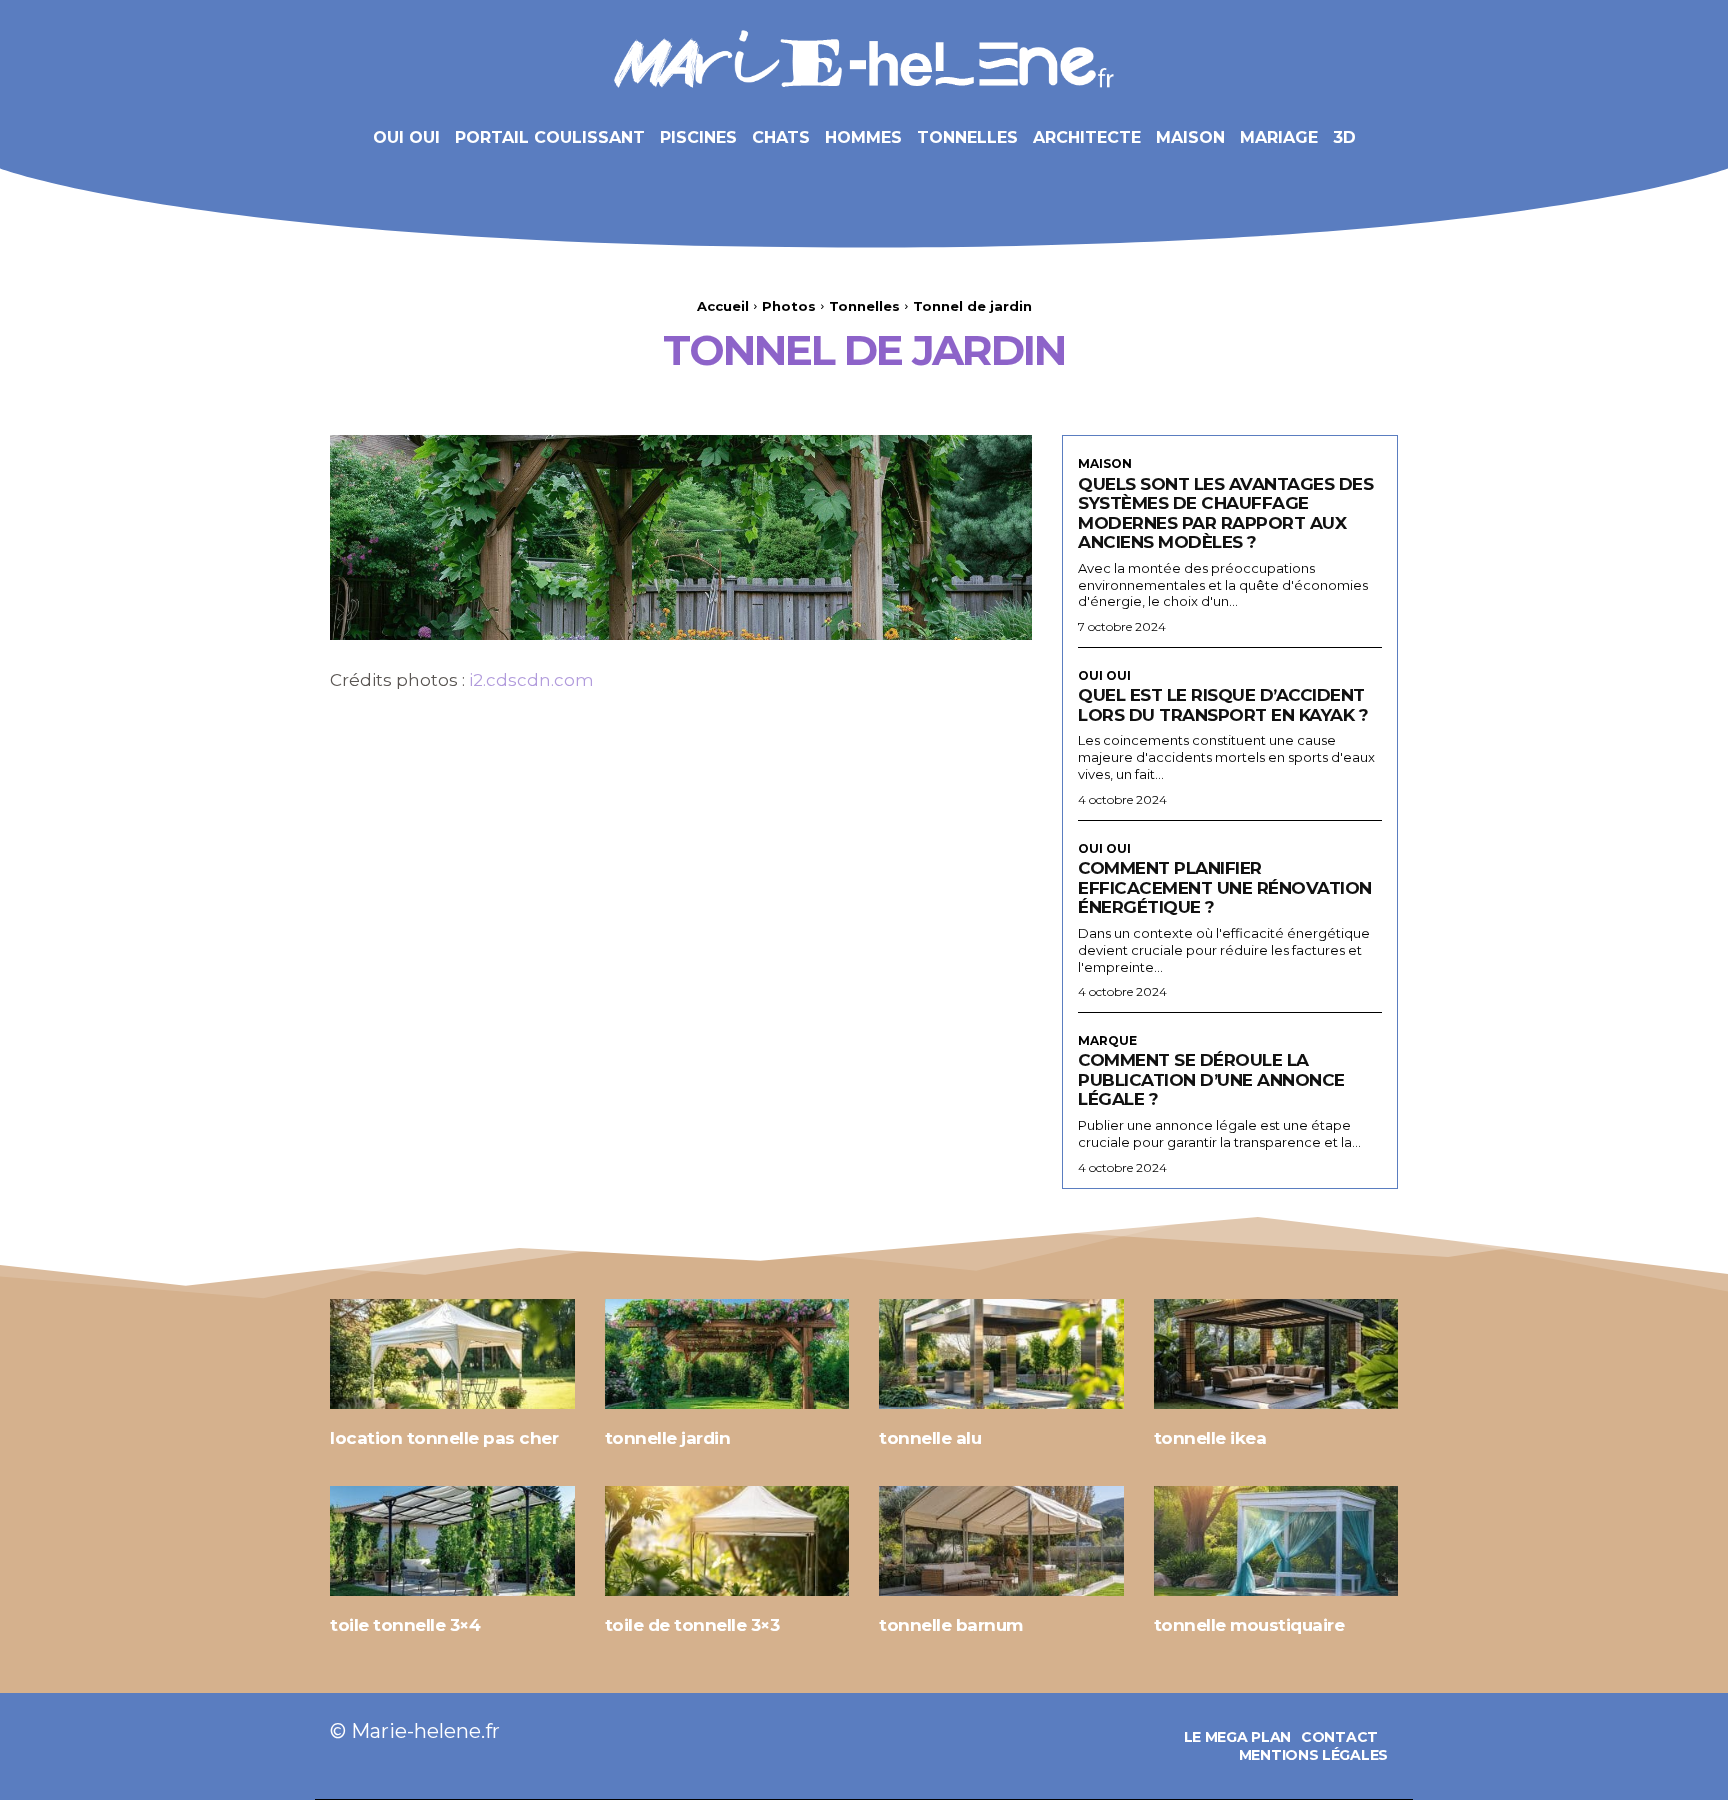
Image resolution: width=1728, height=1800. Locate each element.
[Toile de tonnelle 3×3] (727, 1541)
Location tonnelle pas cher (444, 1438)
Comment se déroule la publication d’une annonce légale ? (1211, 1079)
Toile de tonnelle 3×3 (692, 1625)
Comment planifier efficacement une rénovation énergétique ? (1225, 887)
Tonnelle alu (930, 1438)
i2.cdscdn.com (531, 680)
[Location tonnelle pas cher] (452, 1354)
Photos (789, 306)
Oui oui (1104, 676)
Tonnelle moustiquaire (1249, 1625)
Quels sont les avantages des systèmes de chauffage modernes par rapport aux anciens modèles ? (1225, 513)
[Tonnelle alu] (1001, 1354)
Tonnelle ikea (1210, 1438)
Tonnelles (864, 306)
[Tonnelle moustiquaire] (1276, 1541)
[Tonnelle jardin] (727, 1354)
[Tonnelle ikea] (1276, 1354)
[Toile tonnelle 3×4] (452, 1541)
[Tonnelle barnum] (1001, 1541)
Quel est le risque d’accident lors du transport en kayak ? (1223, 705)
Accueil (723, 306)
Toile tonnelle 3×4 (405, 1625)
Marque (1107, 1041)
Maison (1105, 464)
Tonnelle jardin (668, 1438)
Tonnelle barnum (951, 1625)
